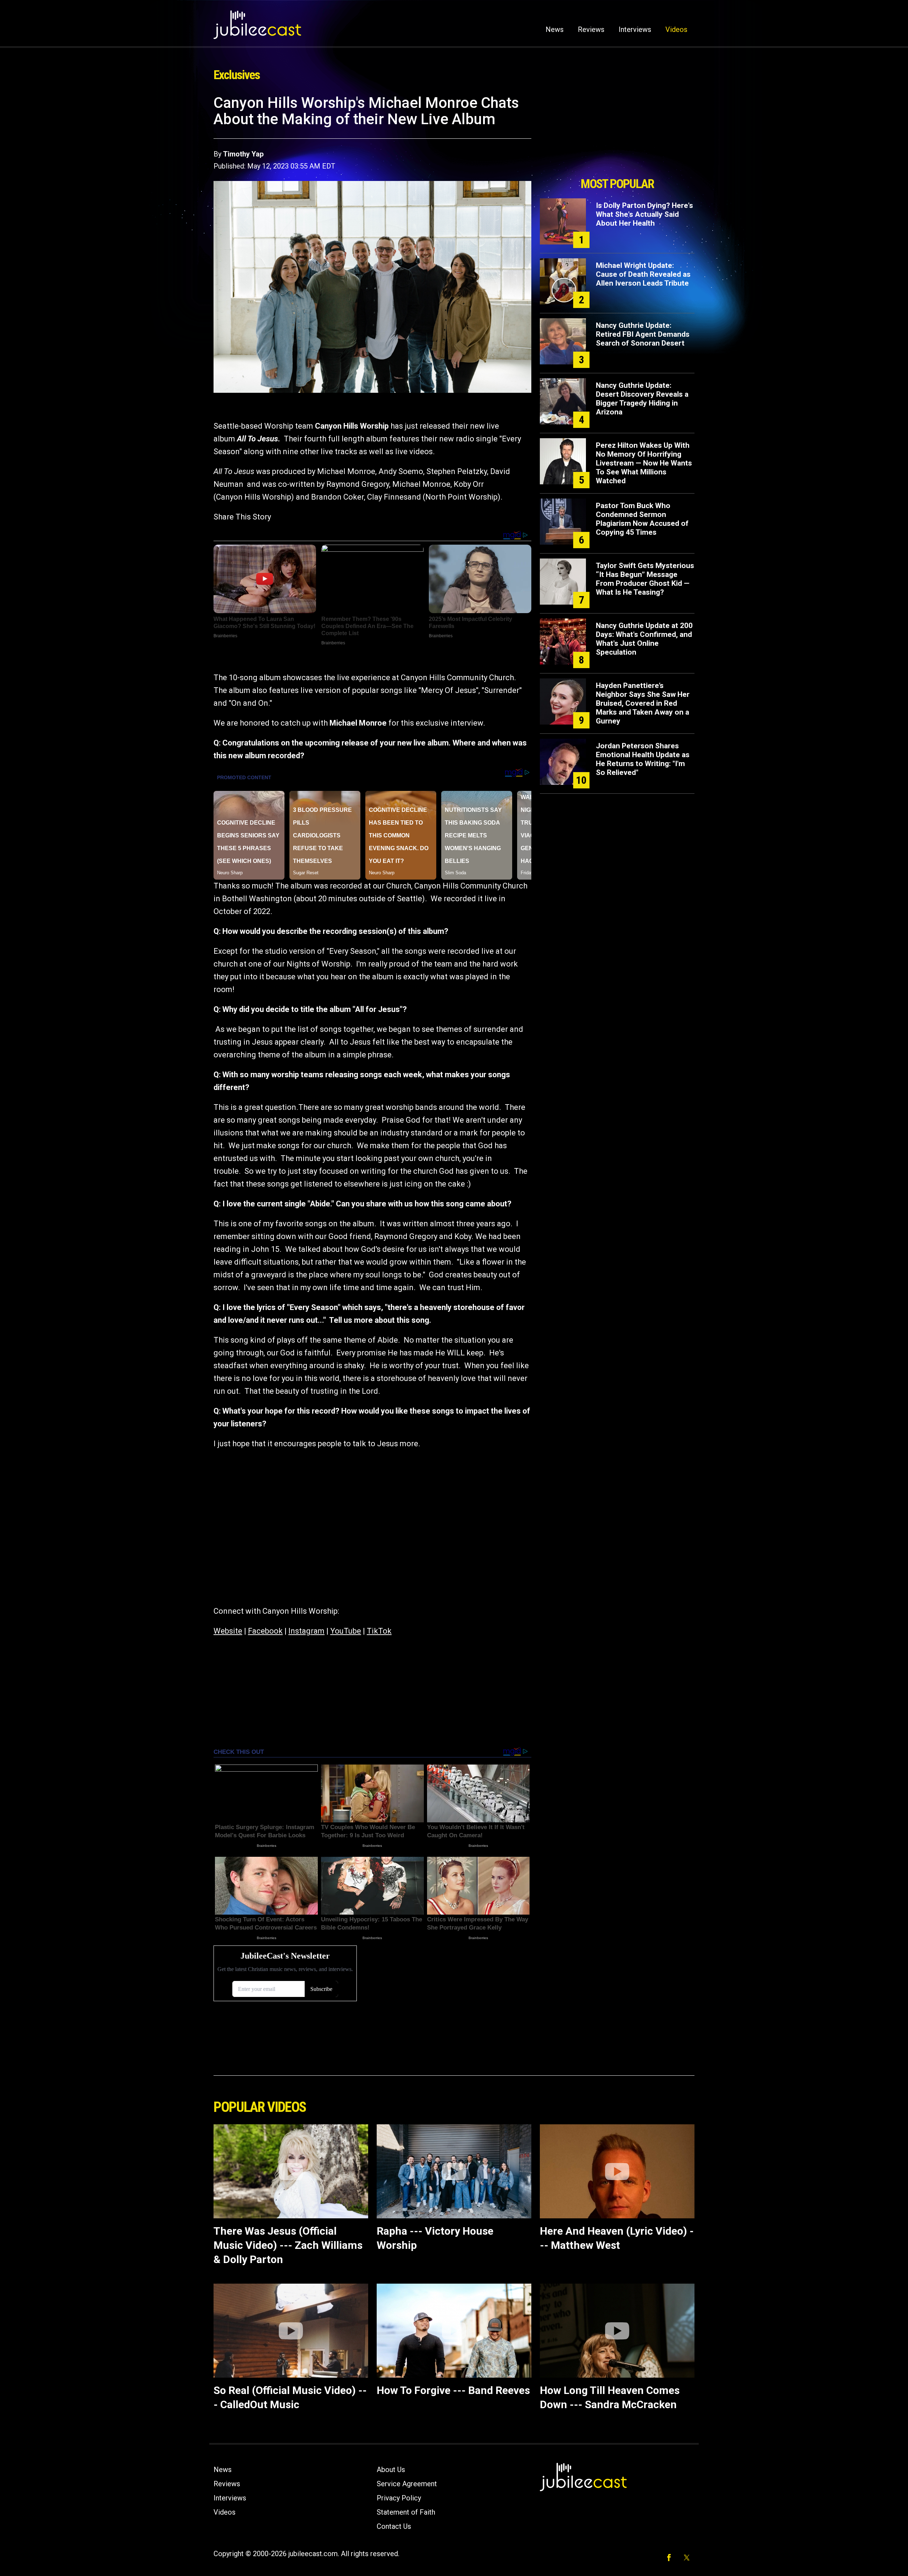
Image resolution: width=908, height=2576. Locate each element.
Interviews (635, 29)
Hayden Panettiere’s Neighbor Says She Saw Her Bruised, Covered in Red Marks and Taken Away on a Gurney (643, 703)
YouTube (346, 1631)
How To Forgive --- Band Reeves (453, 2390)
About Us (391, 2470)
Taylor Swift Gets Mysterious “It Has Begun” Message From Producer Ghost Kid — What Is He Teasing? (645, 579)
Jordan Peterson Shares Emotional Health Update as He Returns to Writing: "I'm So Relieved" (643, 759)
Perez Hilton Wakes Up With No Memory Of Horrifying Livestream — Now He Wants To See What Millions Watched (644, 463)
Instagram (306, 1631)
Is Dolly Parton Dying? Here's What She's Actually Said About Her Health (644, 214)
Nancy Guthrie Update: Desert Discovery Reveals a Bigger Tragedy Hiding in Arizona (642, 399)
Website (228, 1631)
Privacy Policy (399, 2498)
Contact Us (394, 2526)
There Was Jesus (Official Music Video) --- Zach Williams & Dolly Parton (288, 2245)
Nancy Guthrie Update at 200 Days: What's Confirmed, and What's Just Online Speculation (644, 639)
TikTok (379, 1631)
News (555, 29)
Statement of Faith (406, 2512)
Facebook (265, 1631)
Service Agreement (407, 2484)
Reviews (591, 29)
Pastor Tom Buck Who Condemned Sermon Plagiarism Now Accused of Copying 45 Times (642, 519)
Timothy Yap (243, 154)
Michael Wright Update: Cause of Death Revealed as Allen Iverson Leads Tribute (643, 274)
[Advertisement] (617, 134)
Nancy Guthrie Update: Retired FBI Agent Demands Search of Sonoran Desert (643, 334)
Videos (676, 29)
